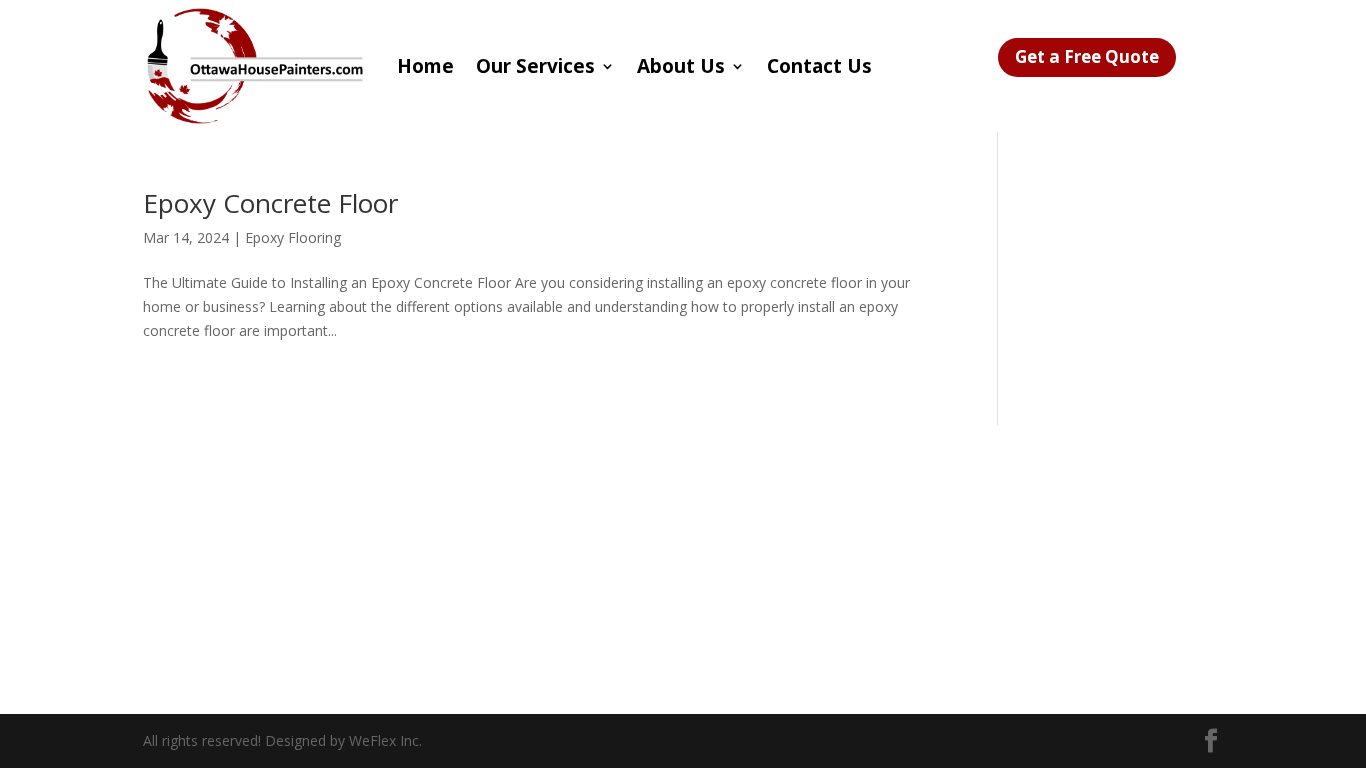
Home (425, 66)
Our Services (535, 66)
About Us (681, 66)
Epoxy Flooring (293, 237)
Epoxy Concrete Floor (270, 203)
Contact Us (819, 66)
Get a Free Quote (1087, 56)
